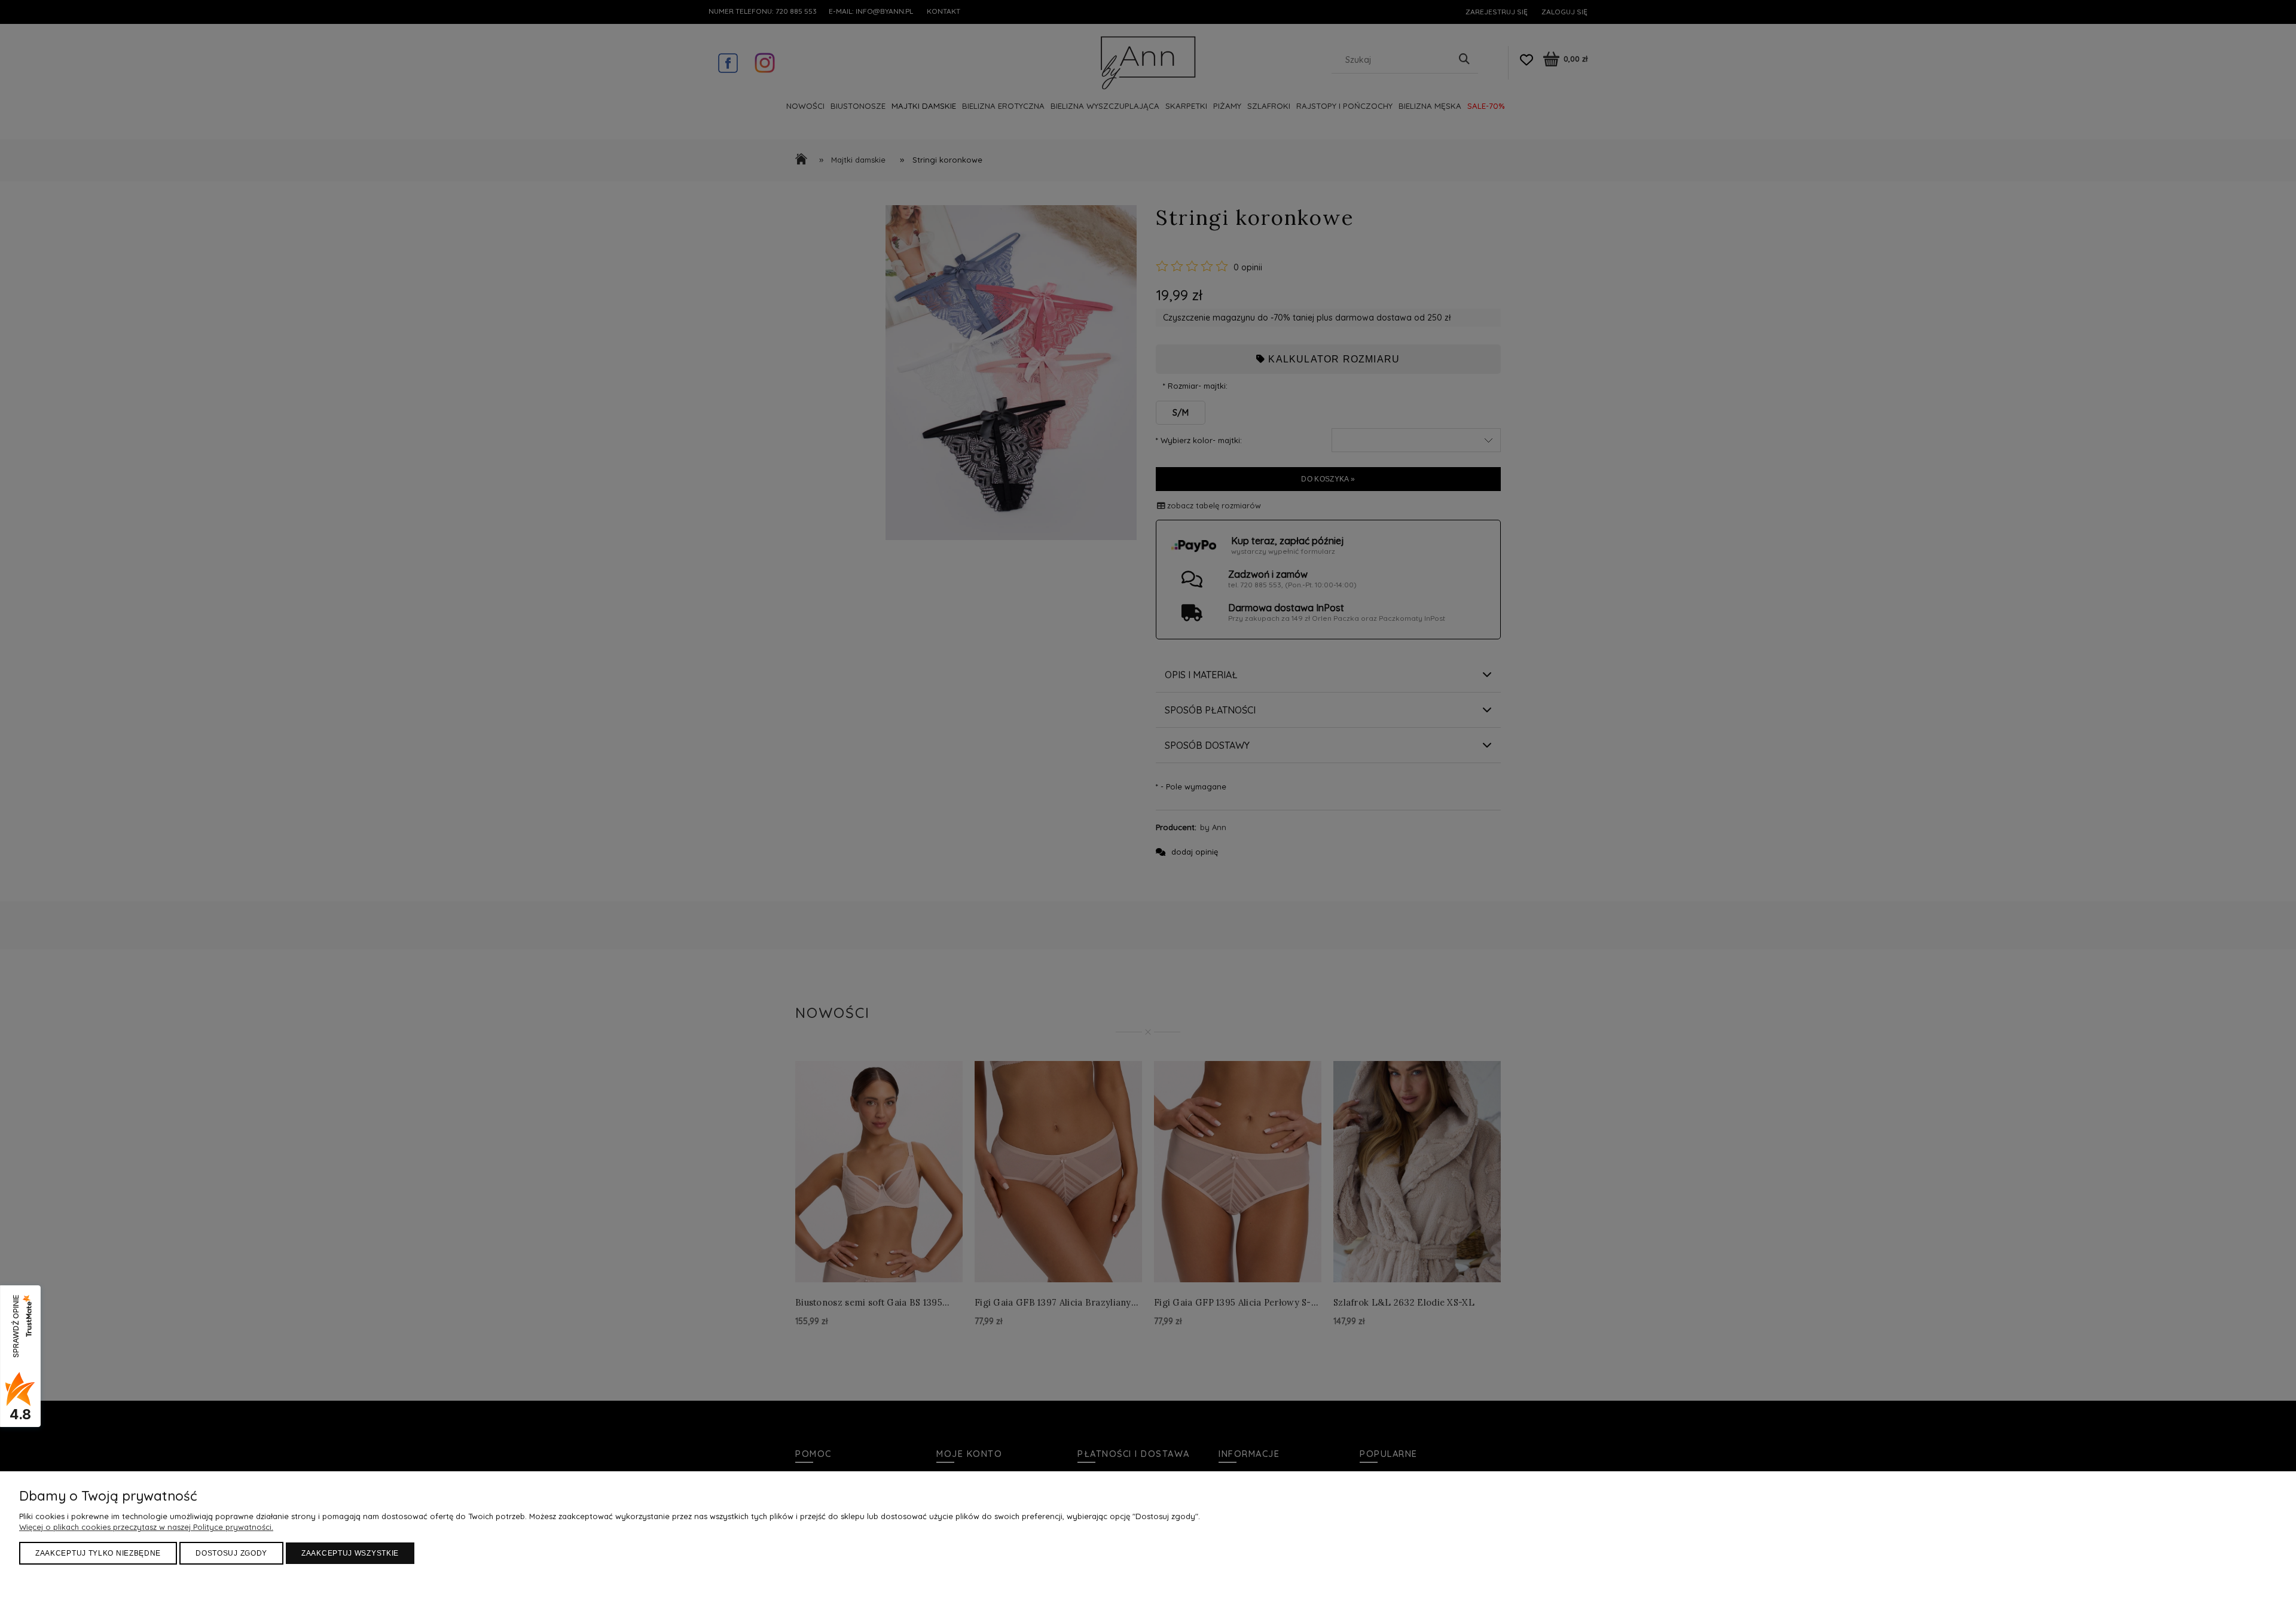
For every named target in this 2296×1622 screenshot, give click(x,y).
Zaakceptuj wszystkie (350, 1553)
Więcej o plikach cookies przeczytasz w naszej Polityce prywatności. (146, 1527)
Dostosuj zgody (231, 1553)
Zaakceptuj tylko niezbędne (98, 1553)
